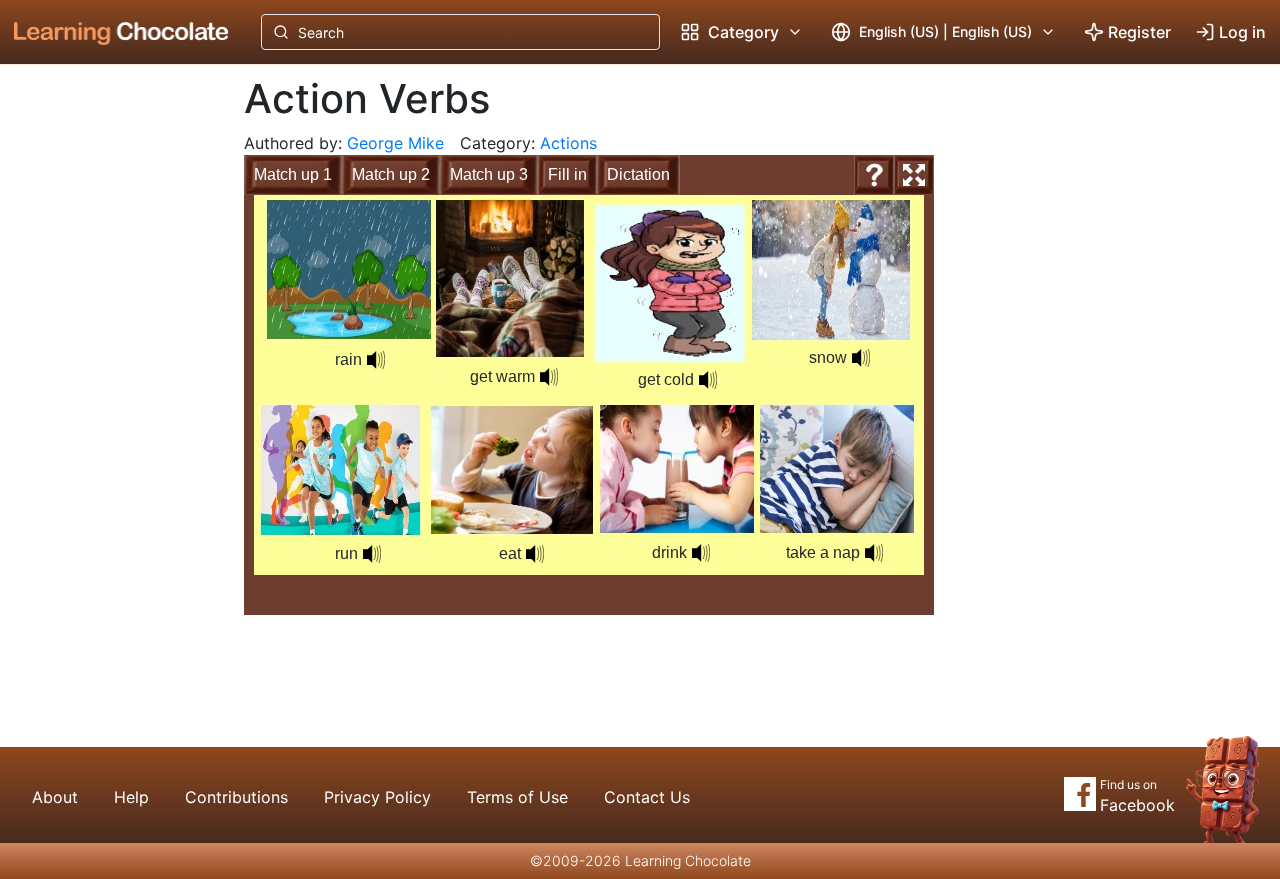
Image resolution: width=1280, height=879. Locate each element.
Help (131, 797)
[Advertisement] (106, 395)
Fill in (567, 174)
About (55, 797)
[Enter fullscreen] (914, 175)
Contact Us (647, 797)
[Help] (874, 175)
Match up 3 (489, 174)
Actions (568, 143)
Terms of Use (517, 797)
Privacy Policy (377, 797)
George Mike (395, 143)
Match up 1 (293, 174)
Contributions (236, 797)
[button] (861, 358)
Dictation (638, 174)
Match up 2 (391, 174)
